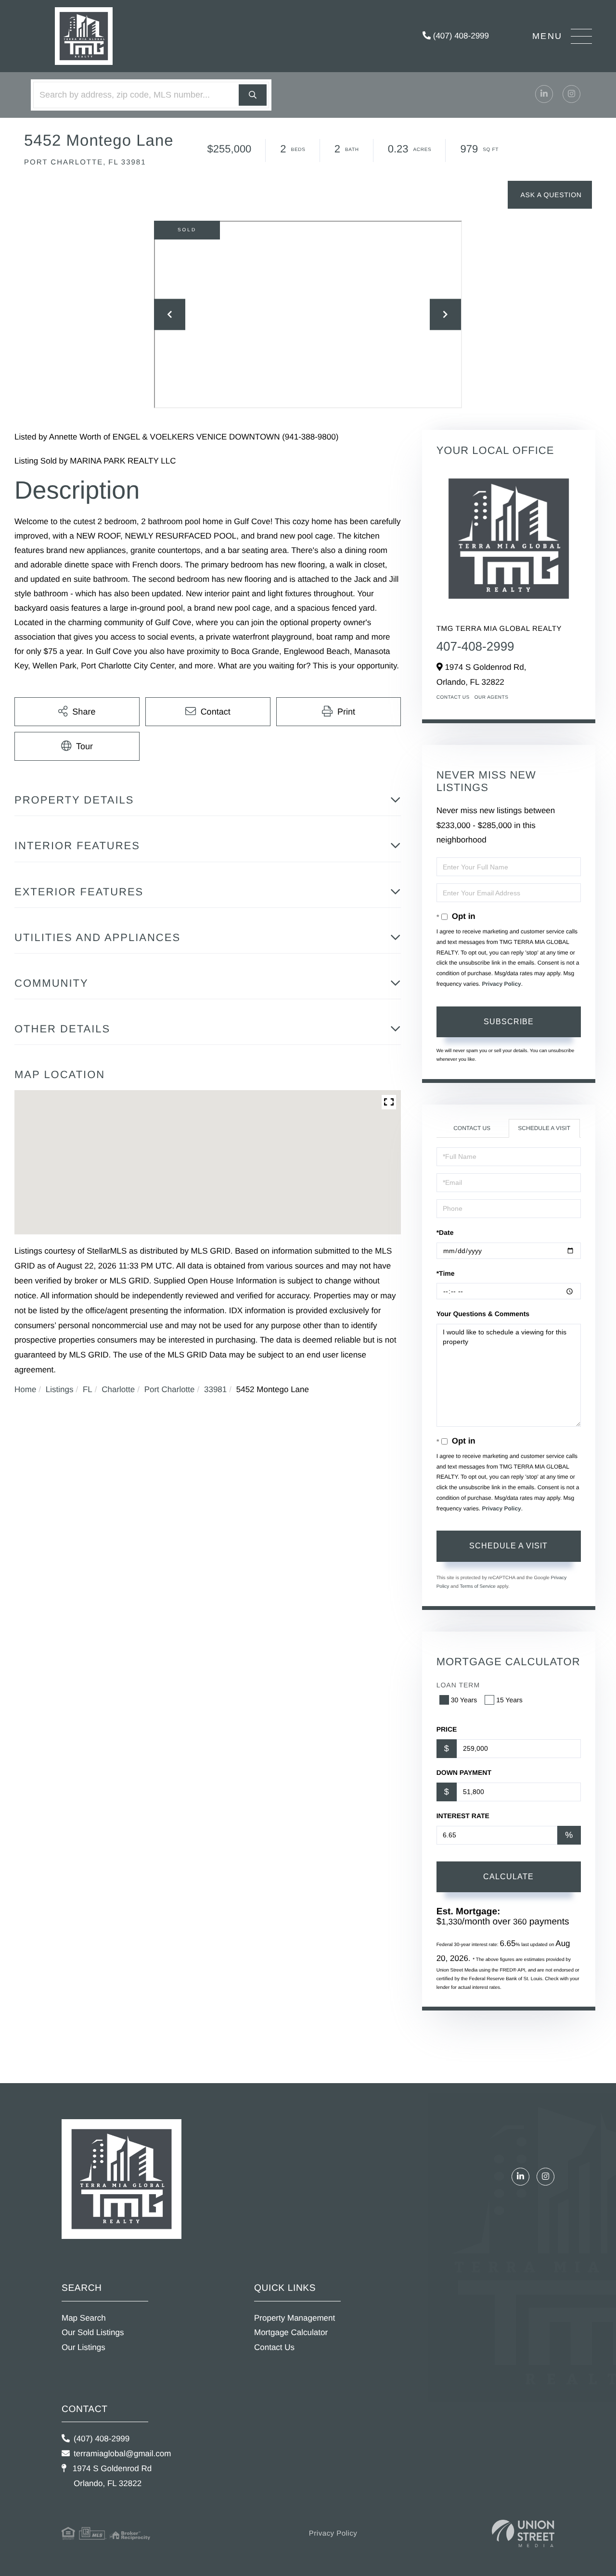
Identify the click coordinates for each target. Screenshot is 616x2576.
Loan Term (458, 1685)
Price (447, 1729)
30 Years (464, 1700)
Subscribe (509, 1022)
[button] (253, 95)
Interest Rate (463, 1816)
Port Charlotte (170, 1389)
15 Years (509, 1700)
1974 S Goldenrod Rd (111, 2476)
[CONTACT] (550, 195)
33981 (215, 1389)
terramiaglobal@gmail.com (122, 2454)
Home (25, 1389)
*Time (446, 1273)
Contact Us (453, 697)
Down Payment (464, 1772)
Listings (60, 1389)
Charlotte (118, 1389)
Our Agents (492, 697)
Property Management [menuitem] (295, 2318)
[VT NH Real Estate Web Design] (523, 2533)
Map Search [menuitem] (84, 2318)
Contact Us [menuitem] (274, 2347)
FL (88, 1389)
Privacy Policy (501, 984)
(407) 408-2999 (460, 36)
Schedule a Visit (544, 1128)
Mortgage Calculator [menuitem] (291, 2332)
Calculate (508, 1877)
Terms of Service (477, 1587)
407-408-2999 (475, 646)
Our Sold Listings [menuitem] (93, 2332)
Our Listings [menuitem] (83, 2347)
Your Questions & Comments (483, 1314)
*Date (445, 1232)
